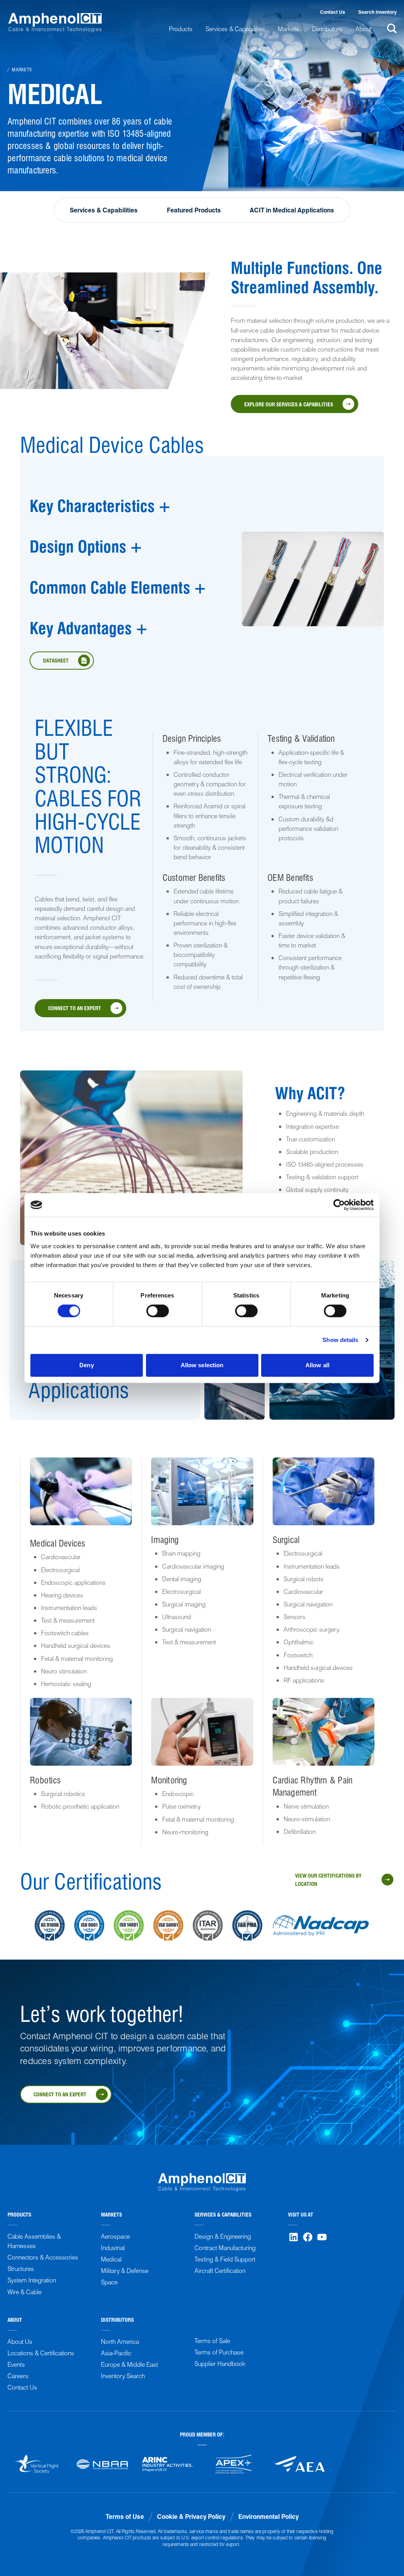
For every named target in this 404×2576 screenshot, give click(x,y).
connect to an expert (75, 1008)
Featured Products (194, 210)
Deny (86, 1365)
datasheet (56, 660)
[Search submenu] (390, 28)
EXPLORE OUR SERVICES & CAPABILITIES (289, 404)
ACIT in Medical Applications (292, 210)
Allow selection (202, 1365)
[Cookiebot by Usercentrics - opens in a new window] (339, 1205)
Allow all (317, 1365)
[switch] (158, 1311)
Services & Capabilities (104, 210)
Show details (340, 1340)
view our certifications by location (328, 1879)
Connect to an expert (60, 2094)
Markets (22, 69)
